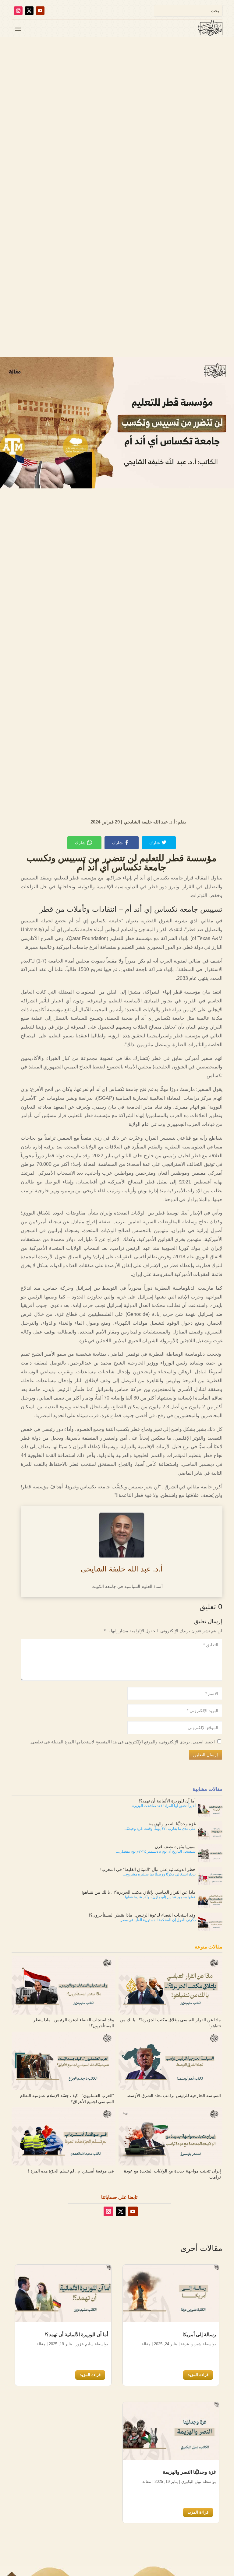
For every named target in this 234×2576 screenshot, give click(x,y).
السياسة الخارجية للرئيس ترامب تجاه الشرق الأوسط (174, 2095)
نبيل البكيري (191, 2482)
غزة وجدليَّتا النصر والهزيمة (189, 2472)
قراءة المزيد (198, 2375)
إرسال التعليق (206, 1754)
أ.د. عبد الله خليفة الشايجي (122, 1569)
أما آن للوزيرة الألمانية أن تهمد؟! (76, 2335)
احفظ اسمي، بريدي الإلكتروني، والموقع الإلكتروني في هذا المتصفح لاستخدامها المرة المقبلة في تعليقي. (123, 1742)
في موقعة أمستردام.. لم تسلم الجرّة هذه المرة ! (71, 2171)
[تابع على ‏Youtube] (40, 11)
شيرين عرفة (191, 2344)
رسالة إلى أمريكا (199, 2335)
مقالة (146, 2344)
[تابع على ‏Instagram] (18, 11)
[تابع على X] (29, 11)
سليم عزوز (85, 2344)
